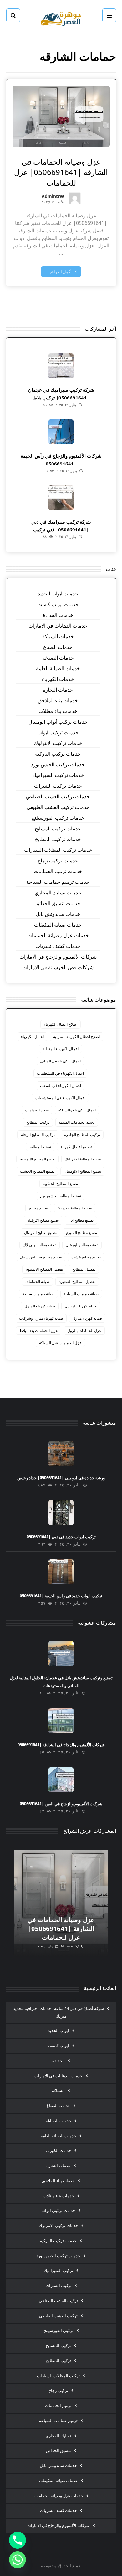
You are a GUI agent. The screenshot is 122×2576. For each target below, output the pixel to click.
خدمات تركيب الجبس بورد (58, 764)
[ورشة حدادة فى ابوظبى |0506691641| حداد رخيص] (61, 1454)
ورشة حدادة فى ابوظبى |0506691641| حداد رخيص (61, 1478)
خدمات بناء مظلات (58, 711)
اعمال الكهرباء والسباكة (77, 1110)
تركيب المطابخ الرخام (38, 1135)
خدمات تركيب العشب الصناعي (58, 796)
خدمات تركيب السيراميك (58, 775)
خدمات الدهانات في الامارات (58, 626)
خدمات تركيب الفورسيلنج (58, 818)
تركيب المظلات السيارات (58, 2376)
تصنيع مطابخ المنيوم (81, 1233)
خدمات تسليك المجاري (58, 893)
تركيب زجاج (58, 2390)
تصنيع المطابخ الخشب (37, 1171)
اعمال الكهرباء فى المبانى (60, 1061)
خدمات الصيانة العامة (58, 668)
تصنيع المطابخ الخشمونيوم (61, 1196)
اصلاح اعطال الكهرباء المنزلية (76, 1037)
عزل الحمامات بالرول (84, 1331)
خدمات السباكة (58, 636)
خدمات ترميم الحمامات (58, 871)
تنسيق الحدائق (58, 2450)
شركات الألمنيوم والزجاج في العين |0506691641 (61, 1804)
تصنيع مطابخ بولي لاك (40, 1245)
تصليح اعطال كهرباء (76, 1147)
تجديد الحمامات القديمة (77, 1122)
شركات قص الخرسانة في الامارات (58, 967)
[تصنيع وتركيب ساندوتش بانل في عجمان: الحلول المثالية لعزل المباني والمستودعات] (61, 1654)
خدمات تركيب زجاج (58, 861)
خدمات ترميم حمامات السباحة (58, 882)
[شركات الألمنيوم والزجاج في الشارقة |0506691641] (61, 1721)
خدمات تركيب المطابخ (58, 839)
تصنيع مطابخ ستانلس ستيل (41, 1257)
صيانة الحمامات (37, 1282)
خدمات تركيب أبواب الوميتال (58, 722)
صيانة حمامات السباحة (81, 1294)
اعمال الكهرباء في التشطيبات (60, 1073)
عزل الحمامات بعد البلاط (39, 1331)
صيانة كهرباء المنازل (81, 1306)
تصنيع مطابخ (38, 1208)
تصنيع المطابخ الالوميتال (82, 1171)
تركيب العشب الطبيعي (58, 2316)
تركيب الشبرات (58, 2285)
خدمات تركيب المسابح (58, 829)
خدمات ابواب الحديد (58, 594)
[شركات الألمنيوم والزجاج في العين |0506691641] (61, 1780)
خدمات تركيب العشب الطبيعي (58, 807)
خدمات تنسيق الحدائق (58, 903)
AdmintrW (53, 197)
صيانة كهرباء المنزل (40, 1306)
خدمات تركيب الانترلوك (58, 743)
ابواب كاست (58, 2046)
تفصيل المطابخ (84, 1269)
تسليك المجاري (58, 2436)
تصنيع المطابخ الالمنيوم (38, 1159)
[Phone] (18, 2540)
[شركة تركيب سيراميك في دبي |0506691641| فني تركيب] (61, 498)
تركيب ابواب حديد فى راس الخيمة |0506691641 (61, 1596)
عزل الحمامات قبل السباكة (60, 1343)
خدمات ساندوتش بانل (58, 914)
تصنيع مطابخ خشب (86, 1257)
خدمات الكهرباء (58, 679)
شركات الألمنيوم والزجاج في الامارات (58, 957)
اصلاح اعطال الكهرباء (61, 1024)
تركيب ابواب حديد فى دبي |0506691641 (61, 1537)
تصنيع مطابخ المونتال (40, 1233)
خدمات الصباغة (58, 658)
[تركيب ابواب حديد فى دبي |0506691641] (61, 1513)
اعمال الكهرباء (32, 1037)
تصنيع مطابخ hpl (81, 1220)
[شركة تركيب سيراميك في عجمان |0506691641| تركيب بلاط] (61, 366)
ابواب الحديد (58, 2030)
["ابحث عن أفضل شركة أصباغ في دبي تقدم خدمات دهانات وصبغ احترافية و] (61, 18)
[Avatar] (75, 198)
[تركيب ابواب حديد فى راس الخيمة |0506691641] (61, 1572)
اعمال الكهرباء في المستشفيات (60, 1098)
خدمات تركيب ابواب (58, 732)
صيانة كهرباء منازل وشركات (41, 1318)
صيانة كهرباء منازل (87, 1318)
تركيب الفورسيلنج (58, 2330)
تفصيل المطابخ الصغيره (77, 1282)
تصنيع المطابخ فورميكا (75, 1208)
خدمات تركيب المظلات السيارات (58, 850)
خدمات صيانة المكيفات (58, 925)
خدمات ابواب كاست (58, 604)
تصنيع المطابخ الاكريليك (83, 1159)
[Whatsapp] (18, 2560)
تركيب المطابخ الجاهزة (82, 1135)
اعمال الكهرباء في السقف (61, 1086)
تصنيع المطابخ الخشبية (60, 1184)
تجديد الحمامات (37, 1110)
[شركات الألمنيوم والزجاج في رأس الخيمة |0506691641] (61, 432)
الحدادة (58, 2061)
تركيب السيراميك (58, 2270)
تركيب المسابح (58, 2345)
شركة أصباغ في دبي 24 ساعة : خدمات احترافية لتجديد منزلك (58, 2012)
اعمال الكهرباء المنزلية (61, 1049)
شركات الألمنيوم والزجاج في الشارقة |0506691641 (61, 1745)
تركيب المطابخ (38, 1122)
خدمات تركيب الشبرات (58, 786)
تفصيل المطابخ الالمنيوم (44, 1269)
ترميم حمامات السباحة (58, 2421)
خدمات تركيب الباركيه (58, 754)
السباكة (58, 2090)
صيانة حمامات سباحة (38, 1294)
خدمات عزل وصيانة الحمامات (58, 935)
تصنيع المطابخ (40, 1147)
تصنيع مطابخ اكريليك (43, 1220)
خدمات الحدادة (58, 615)
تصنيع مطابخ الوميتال (82, 1245)
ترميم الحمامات (58, 2405)
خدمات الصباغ (58, 647)
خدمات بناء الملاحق (58, 700)
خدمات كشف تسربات (58, 946)
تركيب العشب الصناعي (58, 2301)
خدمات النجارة (58, 690)
